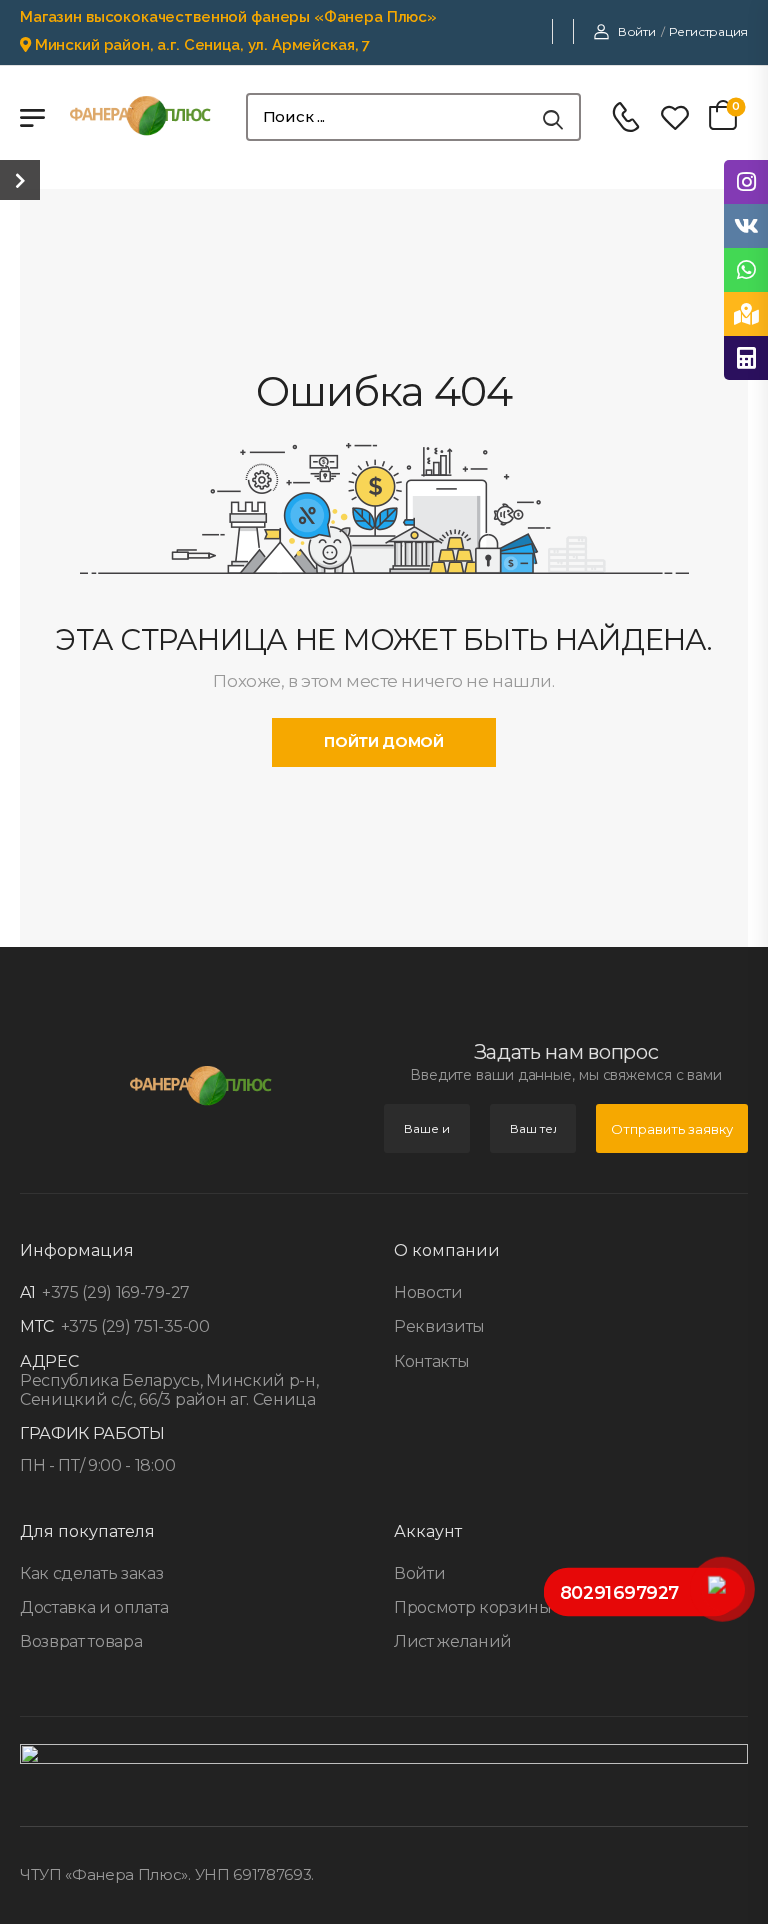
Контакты (431, 1361)
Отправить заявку (672, 1129)
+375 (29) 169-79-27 (114, 1292)
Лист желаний (453, 1641)
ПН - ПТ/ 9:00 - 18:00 (97, 1465)
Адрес (49, 1361)
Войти (419, 1573)
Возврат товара (81, 1641)
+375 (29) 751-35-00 (133, 1326)
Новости (428, 1292)
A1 (27, 1292)
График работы (92, 1433)
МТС (37, 1326)
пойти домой (383, 742)
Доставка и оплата (94, 1607)
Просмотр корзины (473, 1607)
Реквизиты (439, 1326)
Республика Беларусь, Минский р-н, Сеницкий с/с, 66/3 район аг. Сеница (169, 1390)
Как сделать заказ (91, 1573)
